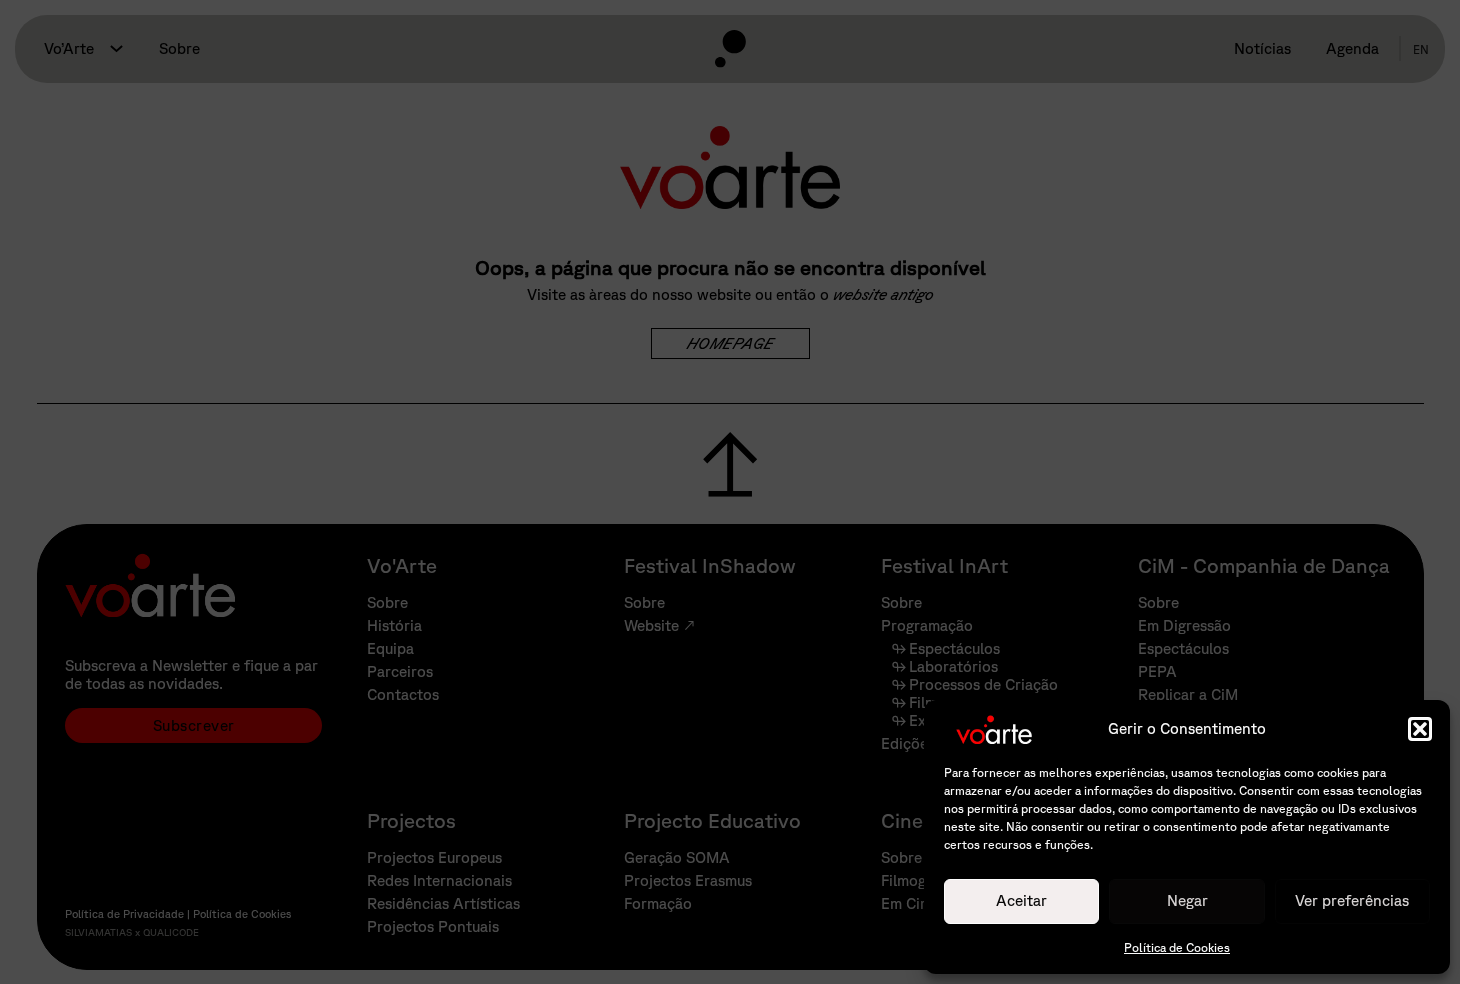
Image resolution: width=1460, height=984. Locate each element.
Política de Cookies (1177, 947)
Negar (1187, 900)
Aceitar (1021, 900)
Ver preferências (1352, 900)
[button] (1420, 729)
